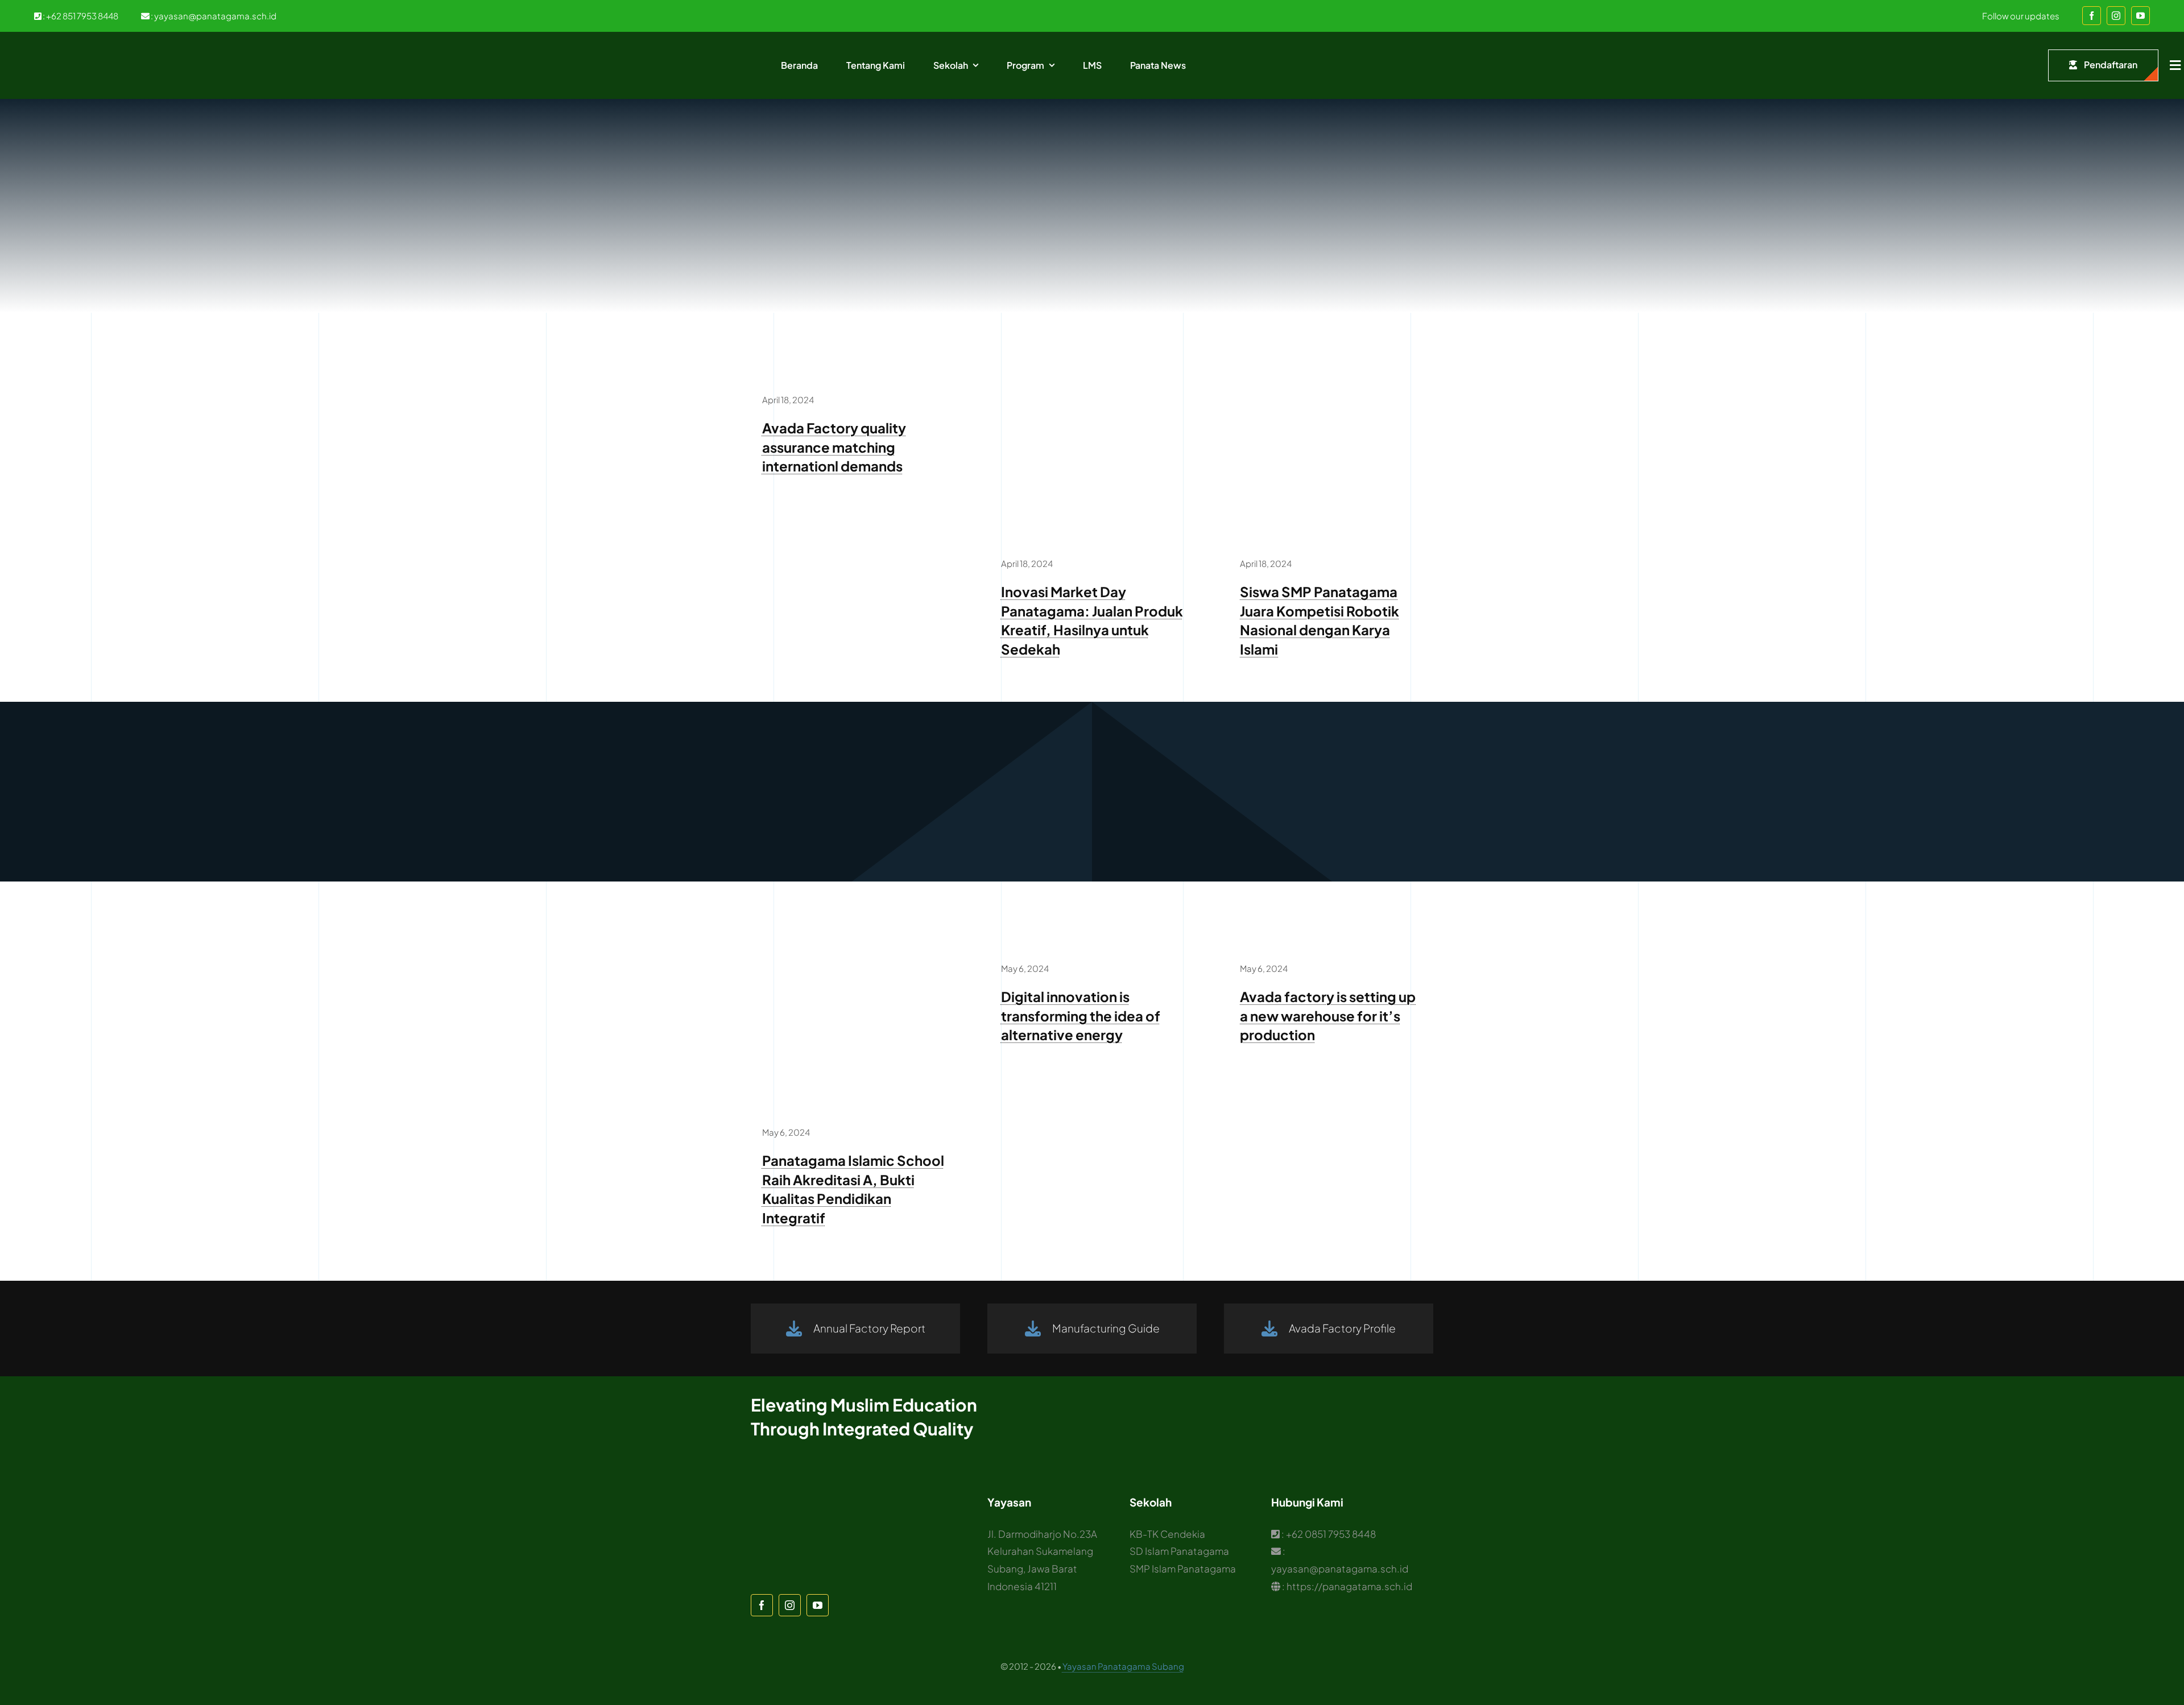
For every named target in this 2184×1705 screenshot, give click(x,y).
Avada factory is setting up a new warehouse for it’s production (1328, 1015)
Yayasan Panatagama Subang (1123, 1666)
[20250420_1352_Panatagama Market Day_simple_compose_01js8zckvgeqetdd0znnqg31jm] (1092, 374)
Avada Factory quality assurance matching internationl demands (834, 447)
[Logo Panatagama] (68, 49)
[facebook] (2092, 16)
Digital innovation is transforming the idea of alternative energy (1081, 1015)
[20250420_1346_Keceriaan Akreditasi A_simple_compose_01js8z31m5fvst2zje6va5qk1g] (853, 943)
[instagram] (2116, 16)
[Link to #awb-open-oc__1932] (2175, 65)
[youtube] (2140, 16)
